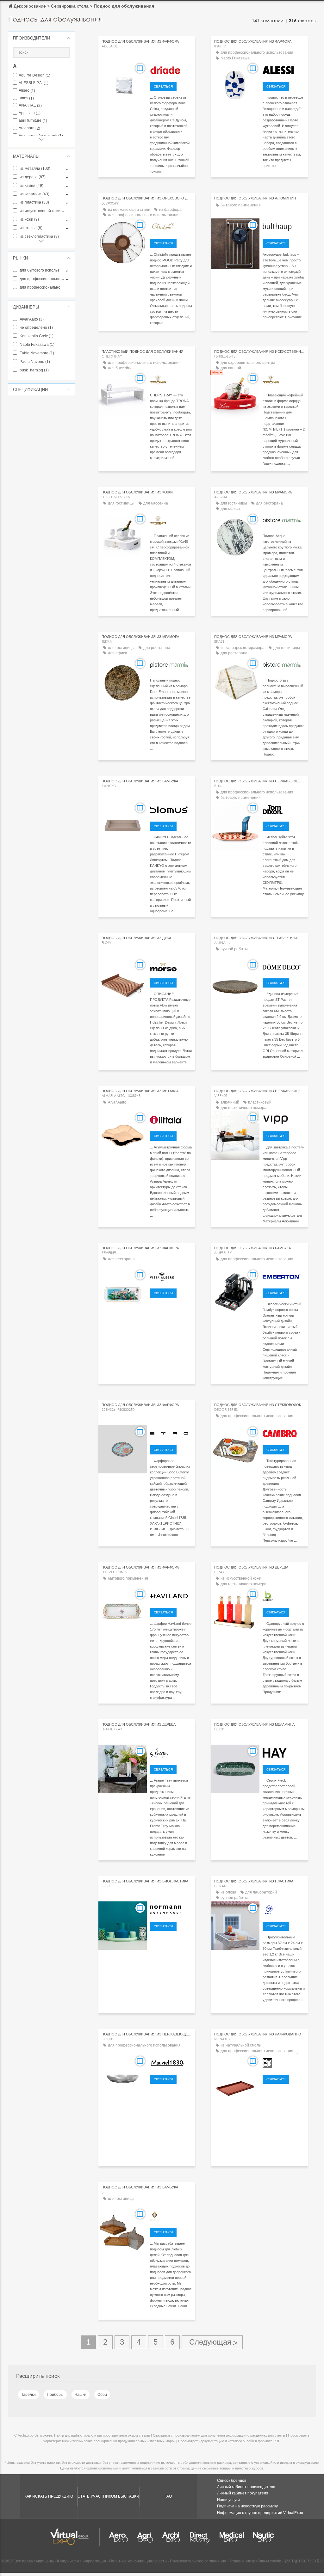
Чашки (81, 2395)
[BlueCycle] (284, 1909)
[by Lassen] (171, 1752)
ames (26, 98)
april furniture (33, 121)
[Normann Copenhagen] (171, 1909)
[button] (41, 38)
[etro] (171, 1433)
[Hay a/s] (284, 1752)
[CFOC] (284, 2062)
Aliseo (27, 91)
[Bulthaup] (284, 226)
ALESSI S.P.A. (34, 83)
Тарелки (28, 2395)
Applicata (30, 113)
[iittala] (171, 1119)
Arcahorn (29, 128)
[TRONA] (171, 379)
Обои (102, 2395)
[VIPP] (284, 1119)
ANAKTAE (30, 105)
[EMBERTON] (284, 1276)
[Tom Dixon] (284, 809)
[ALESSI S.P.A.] (284, 69)
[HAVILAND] (171, 1595)
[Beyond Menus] (171, 2215)
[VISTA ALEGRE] (171, 1276)
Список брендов (232, 2481)
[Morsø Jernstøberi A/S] (171, 966)
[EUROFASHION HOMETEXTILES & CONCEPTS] (284, 966)
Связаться (163, 86)
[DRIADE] (171, 69)
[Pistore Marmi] (284, 520)
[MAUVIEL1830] (171, 2062)
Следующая (212, 2342)
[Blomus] (171, 809)
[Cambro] (284, 1433)
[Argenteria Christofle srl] (171, 226)
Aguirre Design (34, 75)
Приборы (55, 2395)
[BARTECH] (284, 1595)
